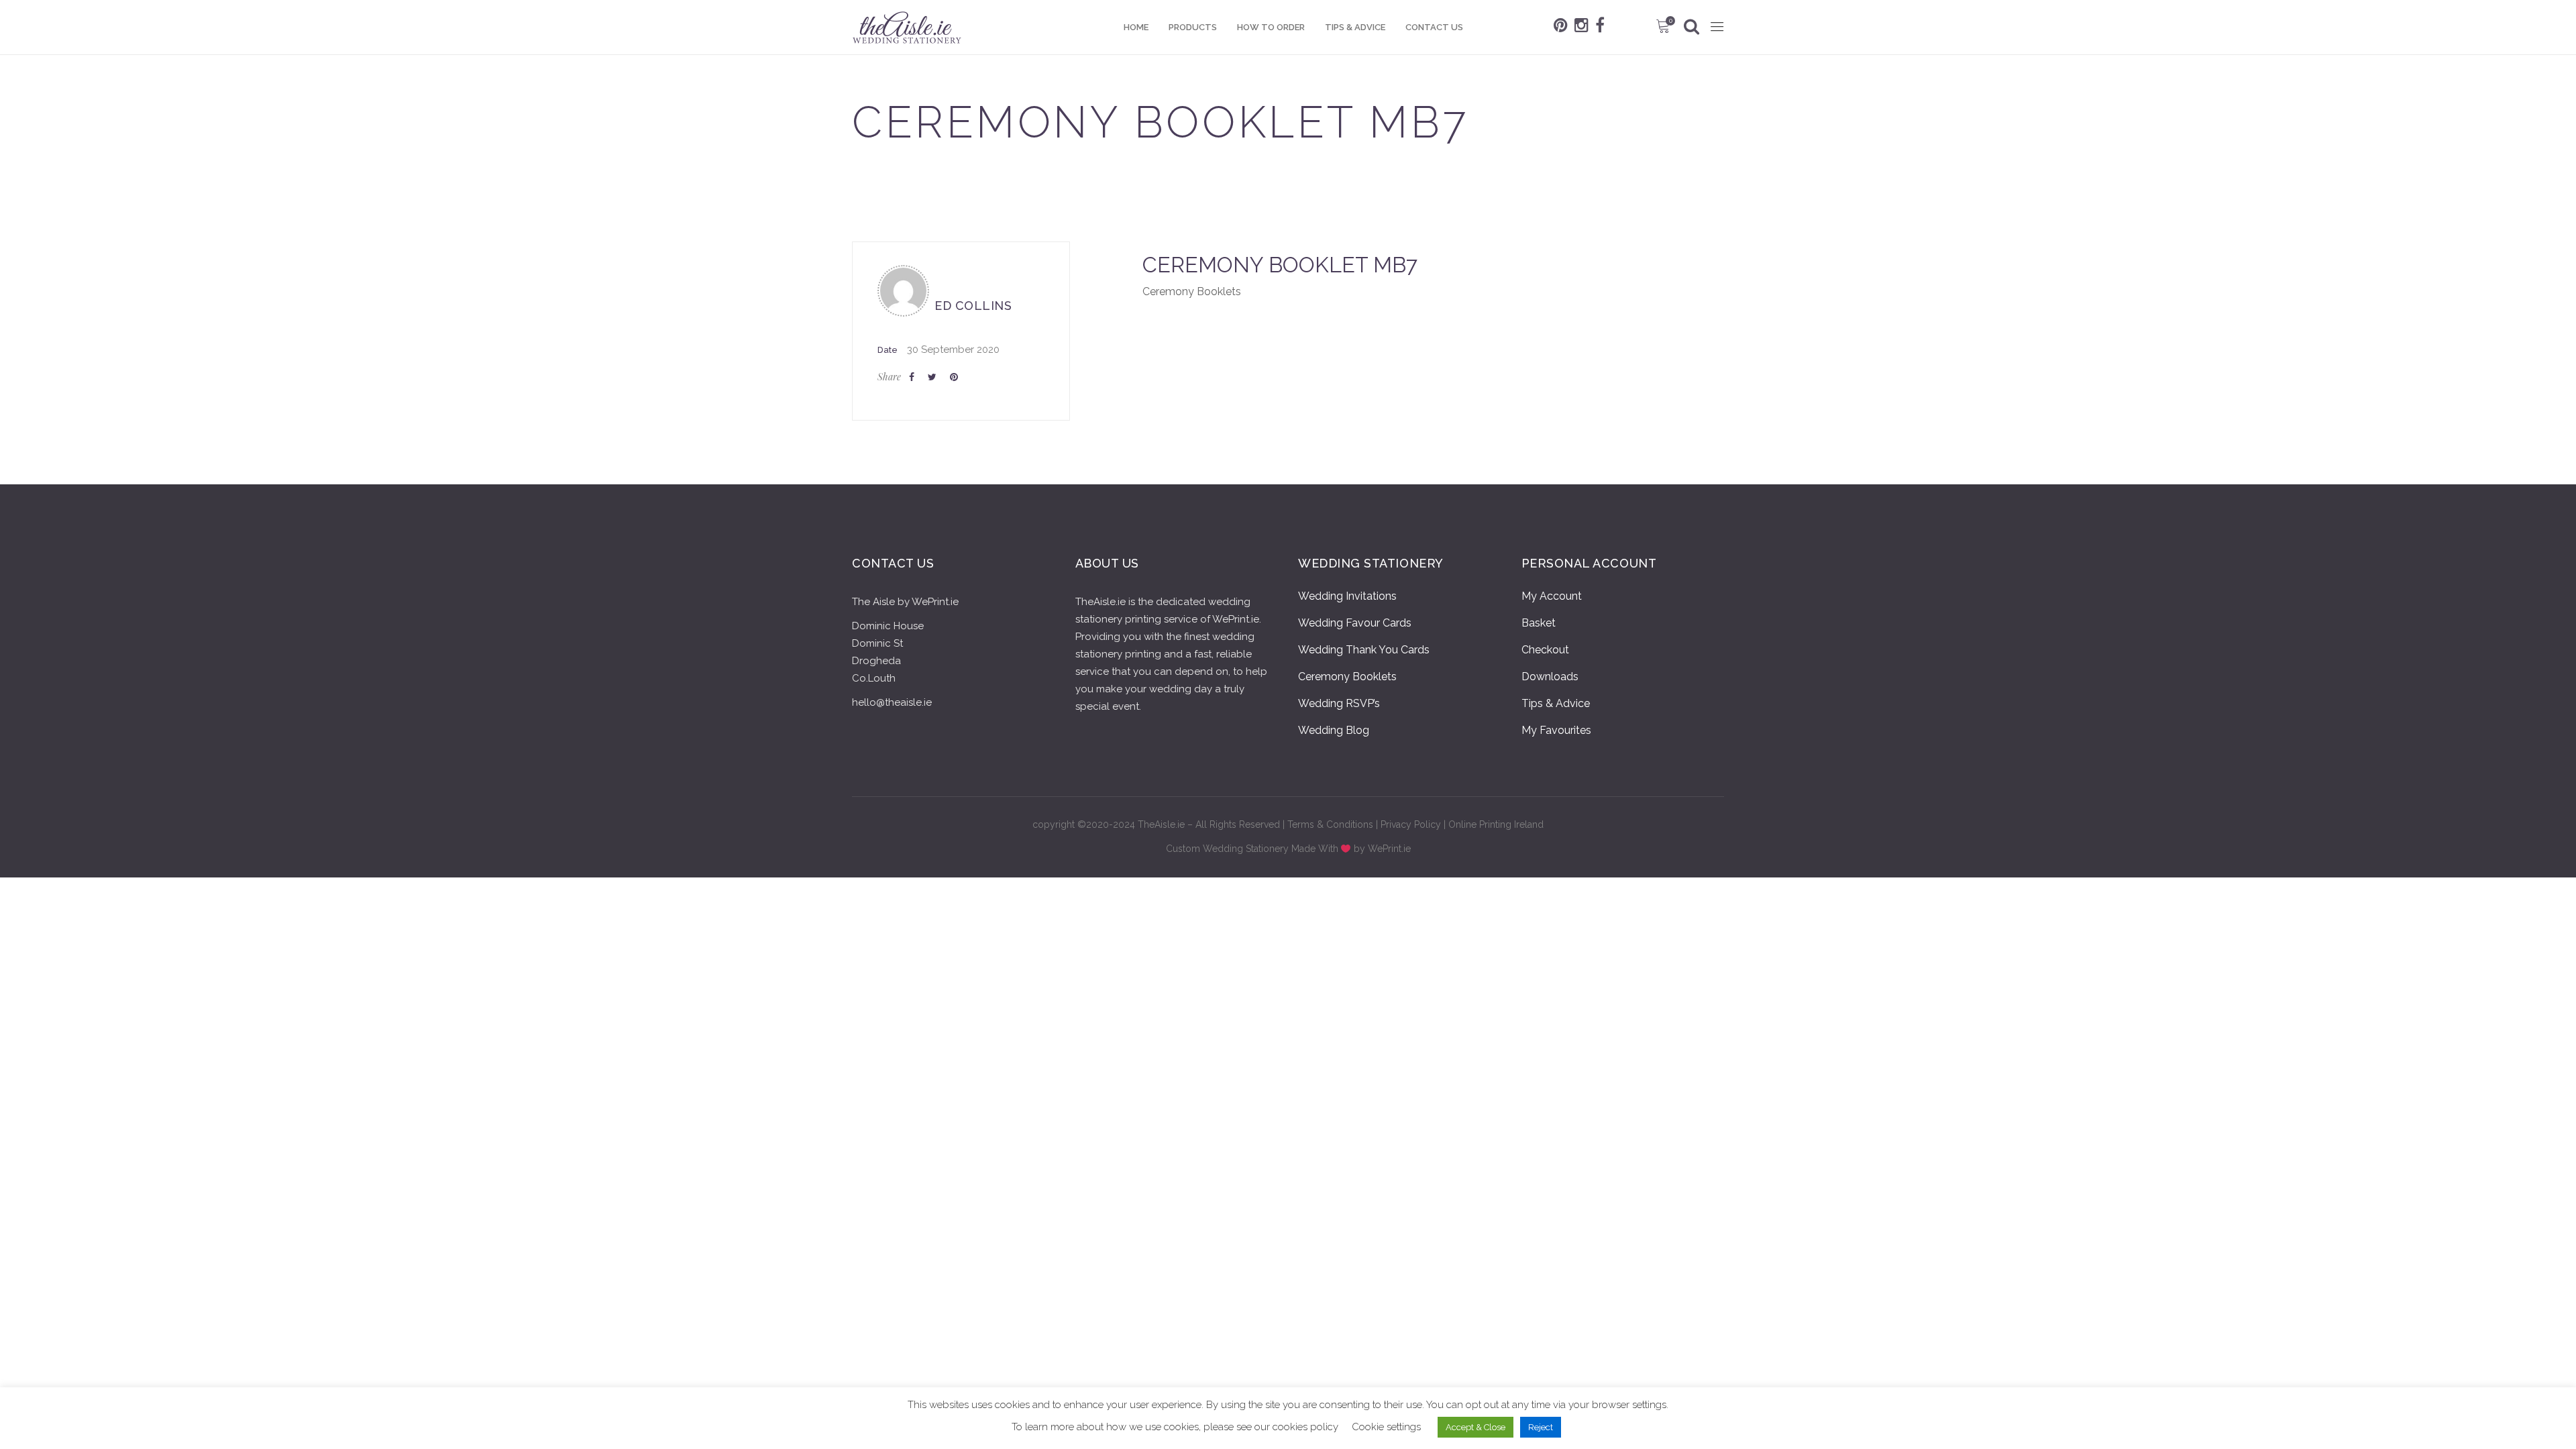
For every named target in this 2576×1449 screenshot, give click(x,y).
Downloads (1550, 677)
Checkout (1545, 650)
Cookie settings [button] (1386, 1427)
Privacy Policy (1411, 824)
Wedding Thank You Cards (1364, 650)
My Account (1552, 596)
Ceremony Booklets (1347, 677)
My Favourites (1556, 730)
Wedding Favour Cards (1355, 623)
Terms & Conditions (1330, 824)
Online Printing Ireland (1496, 824)
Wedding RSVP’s (1339, 703)
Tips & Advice (1556, 703)
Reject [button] (1541, 1427)
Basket (1539, 623)
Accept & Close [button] (1475, 1427)
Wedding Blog (1334, 730)
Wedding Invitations (1347, 596)
